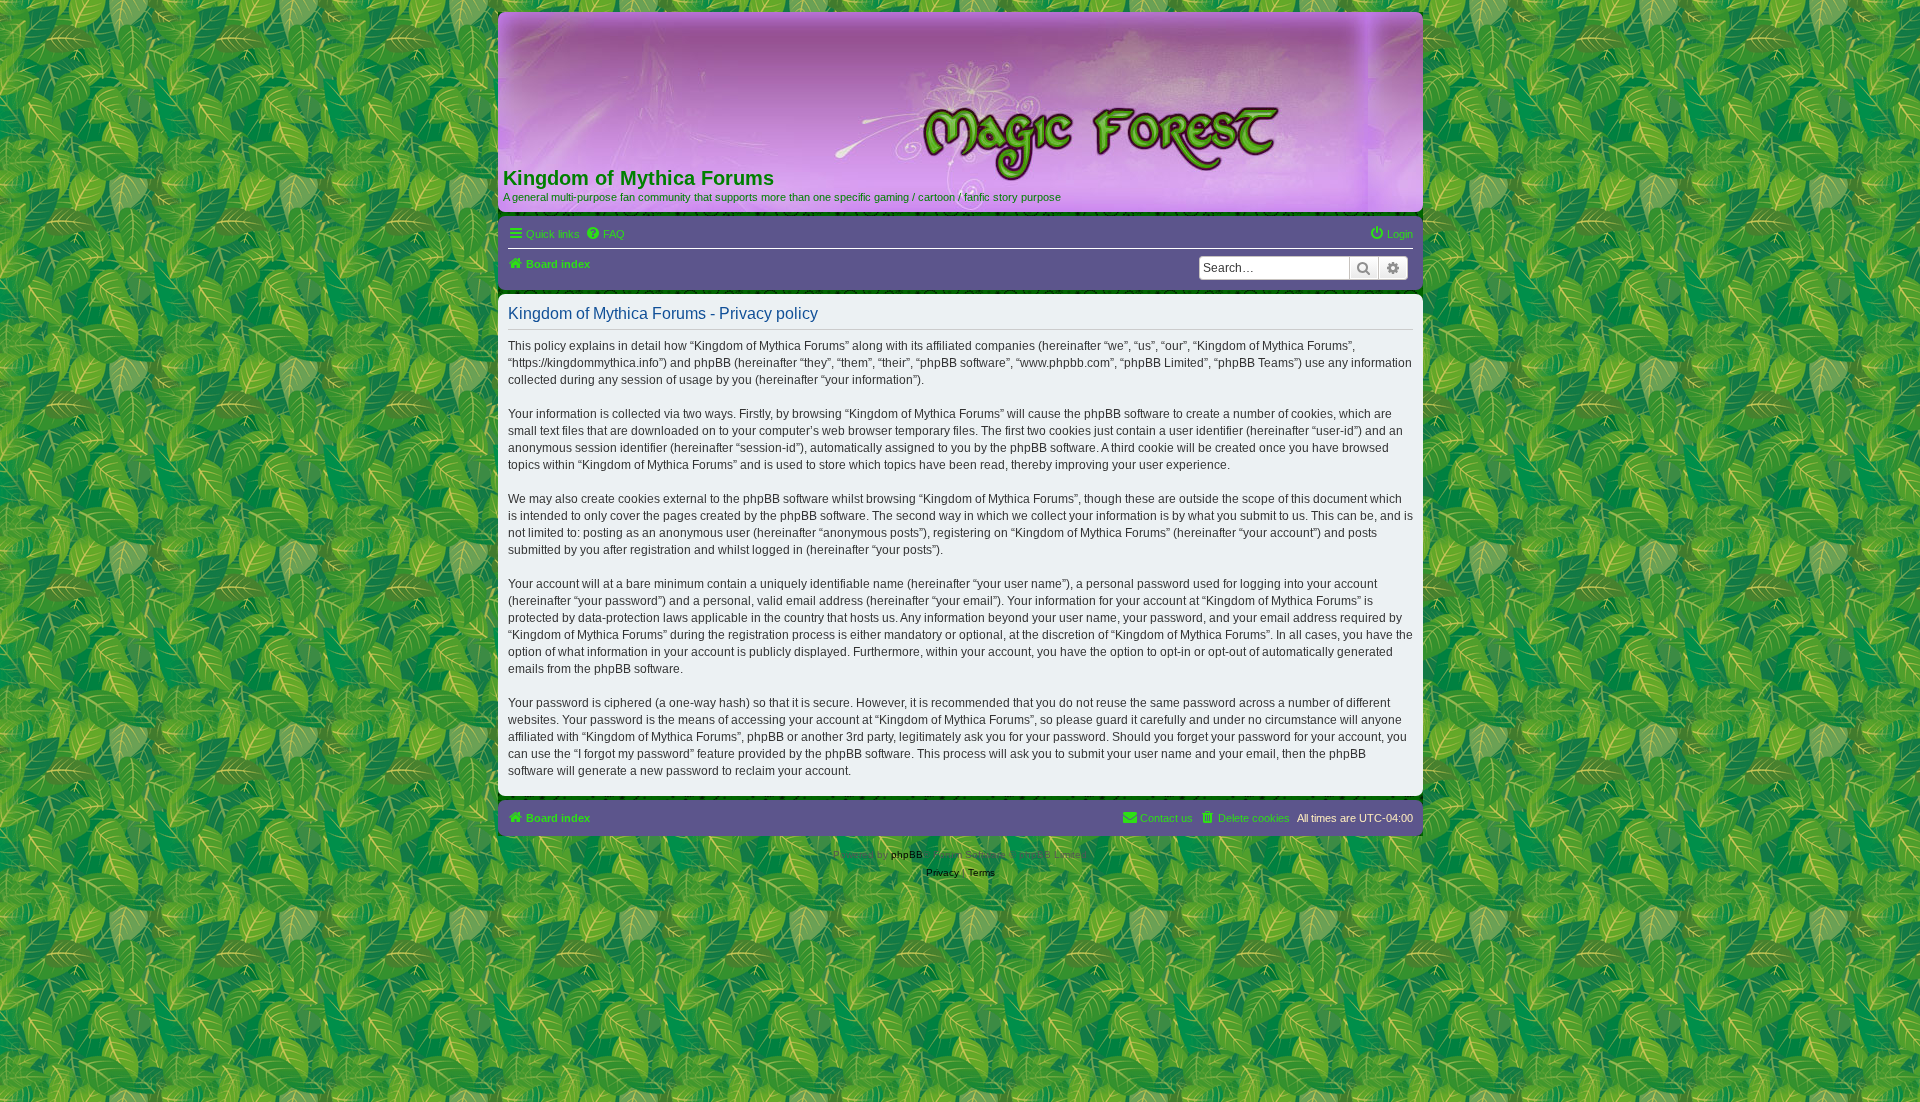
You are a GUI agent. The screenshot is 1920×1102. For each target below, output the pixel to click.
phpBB (907, 854)
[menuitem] (605, 234)
